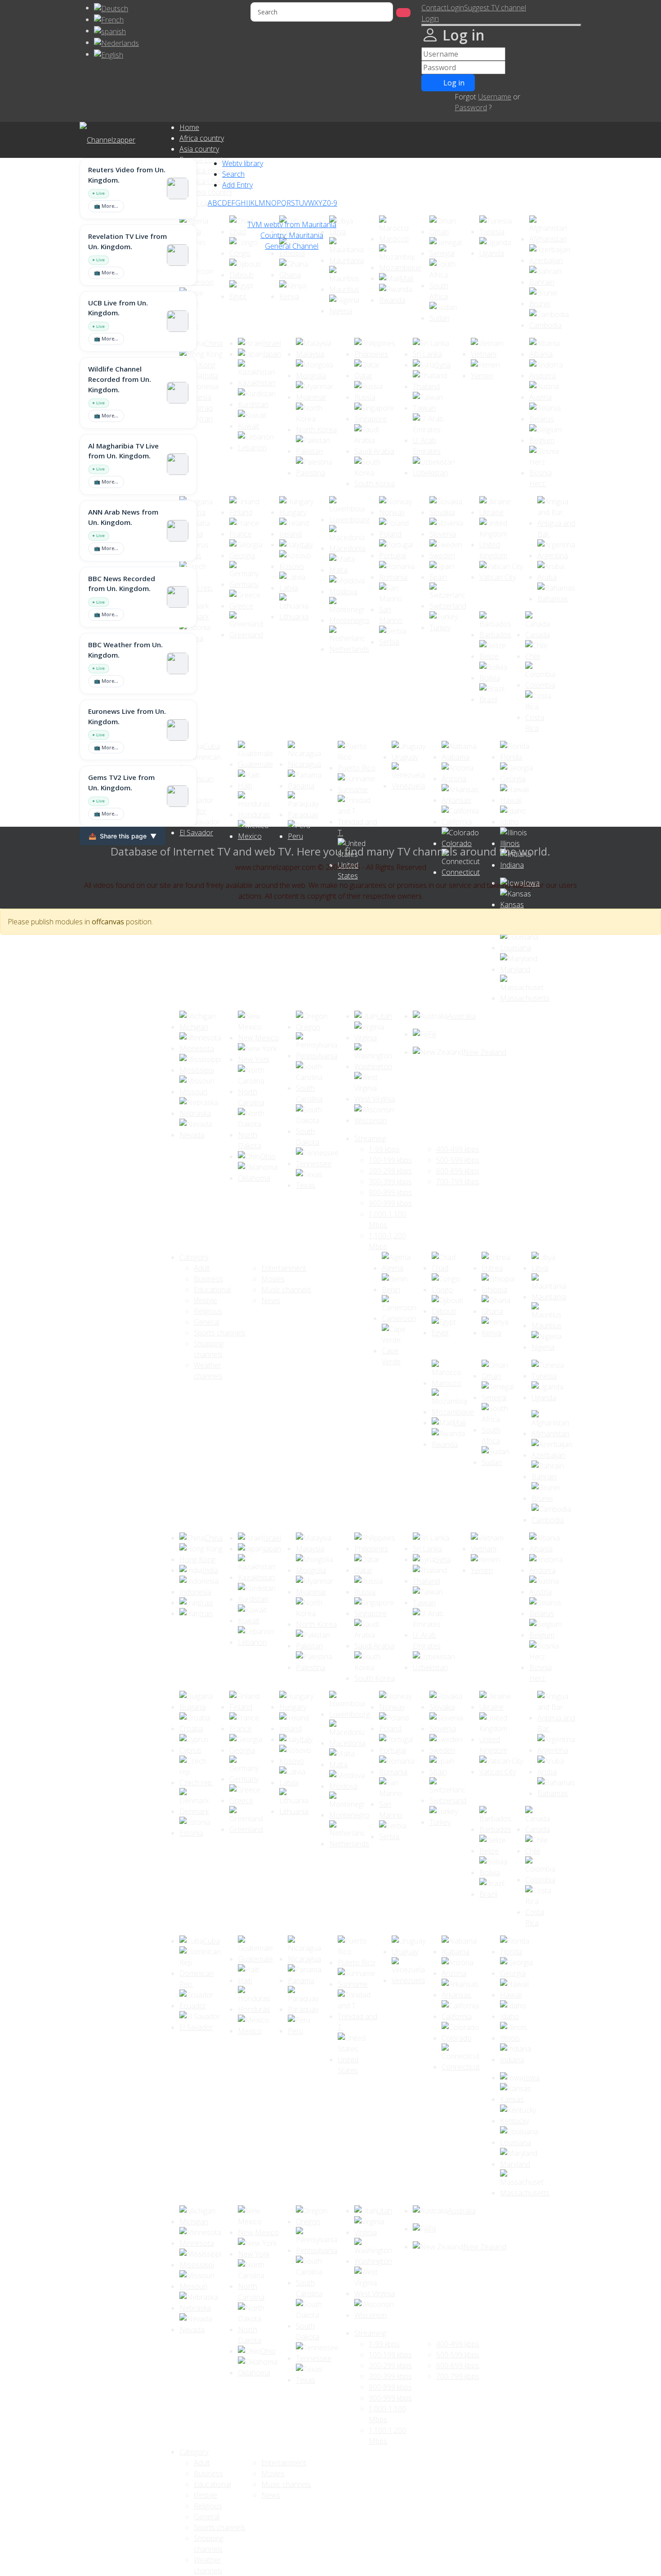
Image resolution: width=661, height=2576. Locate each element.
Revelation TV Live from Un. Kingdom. (127, 241)
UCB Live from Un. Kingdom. (118, 308)
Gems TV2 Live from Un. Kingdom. (121, 782)
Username (495, 97)
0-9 (332, 203)
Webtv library (243, 163)
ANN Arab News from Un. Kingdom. (123, 517)
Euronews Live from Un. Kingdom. (127, 716)
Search (233, 174)
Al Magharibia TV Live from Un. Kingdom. (123, 451)
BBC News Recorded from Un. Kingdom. (122, 584)
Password (471, 108)
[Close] (501, 25)
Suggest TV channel (495, 8)
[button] (430, 18)
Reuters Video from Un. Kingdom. (127, 175)
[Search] (403, 13)
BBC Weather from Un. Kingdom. (125, 650)
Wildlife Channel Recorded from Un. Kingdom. (120, 379)
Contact (434, 8)
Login (455, 8)
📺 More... (106, 206)
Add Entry (237, 185)
